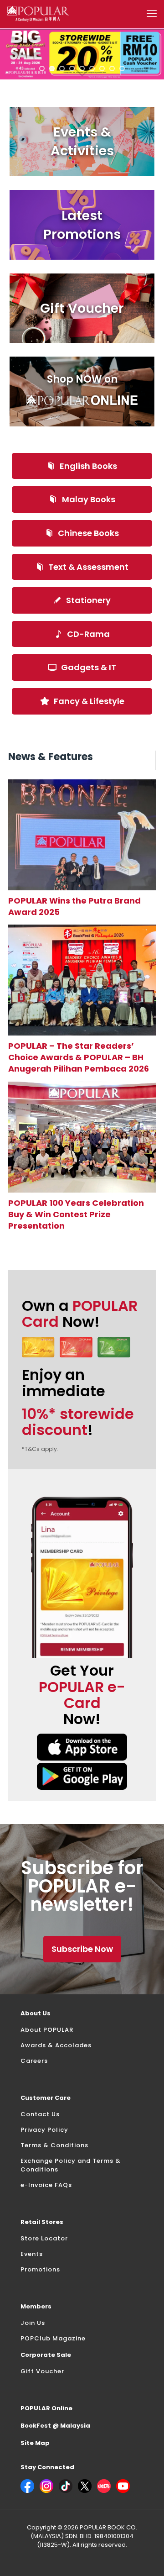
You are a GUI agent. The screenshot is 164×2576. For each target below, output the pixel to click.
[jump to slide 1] (42, 68)
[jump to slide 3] (62, 68)
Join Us (33, 2323)
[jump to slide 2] (52, 68)
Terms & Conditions (54, 2145)
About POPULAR (47, 2030)
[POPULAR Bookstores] (38, 14)
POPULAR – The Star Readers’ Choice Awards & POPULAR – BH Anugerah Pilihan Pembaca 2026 (79, 1057)
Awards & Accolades (56, 2045)
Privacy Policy (44, 2130)
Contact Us (40, 2114)
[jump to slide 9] (122, 68)
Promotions (40, 2269)
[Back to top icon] (145, 2557)
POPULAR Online (46, 2408)
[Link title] (82, 835)
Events (32, 2254)
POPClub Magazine (53, 2338)
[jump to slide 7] (102, 68)
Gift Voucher (42, 2371)
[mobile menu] (152, 14)
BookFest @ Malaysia (55, 2426)
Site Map (35, 2443)
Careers (34, 2061)
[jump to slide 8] (112, 68)
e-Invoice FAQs (46, 2185)
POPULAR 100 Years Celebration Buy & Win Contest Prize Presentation (76, 1214)
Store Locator (44, 2238)
